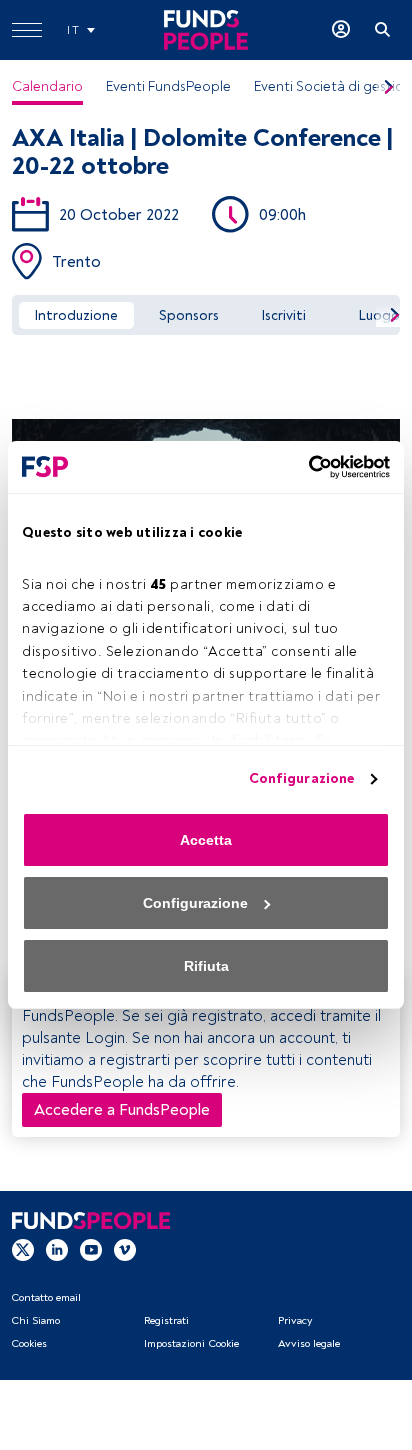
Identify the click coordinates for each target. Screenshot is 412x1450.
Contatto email (46, 1297)
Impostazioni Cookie (191, 1343)
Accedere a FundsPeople (122, 1110)
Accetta (206, 840)
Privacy (295, 1320)
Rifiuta (206, 966)
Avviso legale (309, 1343)
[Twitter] (23, 1248)
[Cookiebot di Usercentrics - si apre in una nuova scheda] (302, 467)
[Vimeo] (125, 1248)
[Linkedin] (57, 1248)
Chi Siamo (35, 1320)
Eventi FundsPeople (168, 86)
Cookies (29, 1343)
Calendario (47, 86)
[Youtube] (91, 1248)
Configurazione (301, 778)
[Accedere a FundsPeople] (341, 30)
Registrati (166, 1320)
